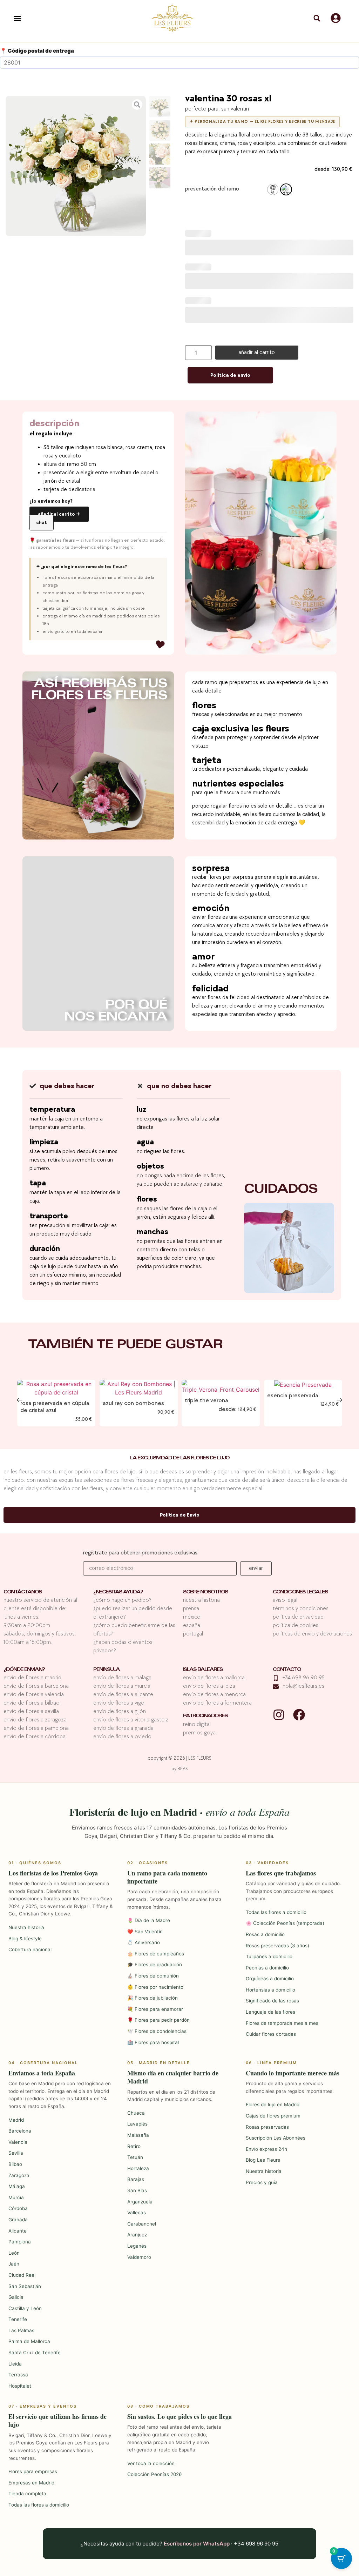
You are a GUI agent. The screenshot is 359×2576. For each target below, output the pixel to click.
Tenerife (18, 2319)
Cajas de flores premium (273, 2116)
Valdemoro (139, 2257)
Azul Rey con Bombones (133, 1403)
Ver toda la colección (151, 2463)
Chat (42, 523)
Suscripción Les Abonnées (276, 2138)
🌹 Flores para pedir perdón (158, 2020)
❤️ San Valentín (145, 1932)
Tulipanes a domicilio (269, 1956)
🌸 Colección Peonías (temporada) (285, 1923)
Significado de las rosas (272, 2001)
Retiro (134, 2146)
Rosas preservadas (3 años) (277, 1946)
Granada (18, 2220)
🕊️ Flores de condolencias (157, 2031)
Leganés (137, 2246)
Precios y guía (262, 2182)
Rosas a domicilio (265, 1934)
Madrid (16, 2120)
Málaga (17, 2186)
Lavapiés (137, 2124)
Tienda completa (27, 2494)
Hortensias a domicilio (270, 1990)
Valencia (18, 2142)
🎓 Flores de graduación (155, 1965)
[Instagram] (279, 1715)
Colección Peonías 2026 (154, 2474)
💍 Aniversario (144, 1942)
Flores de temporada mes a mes (282, 2023)
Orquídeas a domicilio (270, 1979)
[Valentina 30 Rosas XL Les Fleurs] (76, 166)
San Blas (137, 2190)
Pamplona (20, 2242)
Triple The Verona (206, 1400)
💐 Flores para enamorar (155, 2009)
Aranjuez (137, 2235)
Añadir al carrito (257, 352)
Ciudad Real (22, 2275)
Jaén (14, 2264)
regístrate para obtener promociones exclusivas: (141, 1553)
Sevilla (16, 2153)
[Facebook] (299, 1715)
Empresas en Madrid (31, 2483)
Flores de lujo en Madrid (273, 2105)
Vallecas (137, 2213)
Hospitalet (20, 2386)
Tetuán (135, 2157)
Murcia (16, 2197)
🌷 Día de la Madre (149, 1920)
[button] (17, 18)
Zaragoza (19, 2175)
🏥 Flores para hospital (153, 2042)
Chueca (136, 2113)
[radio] (273, 189)
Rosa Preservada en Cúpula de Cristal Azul (55, 1407)
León (14, 2253)
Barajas (136, 2179)
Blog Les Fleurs (263, 2160)
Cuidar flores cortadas (271, 2034)
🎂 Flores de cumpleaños (156, 1954)
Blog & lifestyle (25, 1939)
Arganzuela (140, 2202)
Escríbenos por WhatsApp (197, 2544)
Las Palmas (21, 2330)
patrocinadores (205, 1716)
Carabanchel (142, 2224)
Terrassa (18, 2375)
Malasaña (138, 2135)
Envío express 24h (266, 2149)
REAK (183, 1769)
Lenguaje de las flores (270, 2012)
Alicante (18, 2231)
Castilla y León (25, 2308)
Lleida (15, 2364)
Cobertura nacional (30, 1949)
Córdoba (18, 2208)
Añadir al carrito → (59, 514)
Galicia (16, 2297)
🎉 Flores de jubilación (153, 1998)
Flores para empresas (33, 2471)
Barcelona (20, 2131)
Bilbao (15, 2164)
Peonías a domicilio (267, 1968)
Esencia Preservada (292, 1395)
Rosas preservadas (267, 2127)
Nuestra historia (26, 1927)
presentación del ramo (212, 189)
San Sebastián (25, 2286)
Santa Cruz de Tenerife (35, 2353)
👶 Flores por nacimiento (155, 1987)
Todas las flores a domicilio (276, 1912)
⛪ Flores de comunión (153, 1976)
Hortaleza (138, 2168)
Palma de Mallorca (29, 2341)
